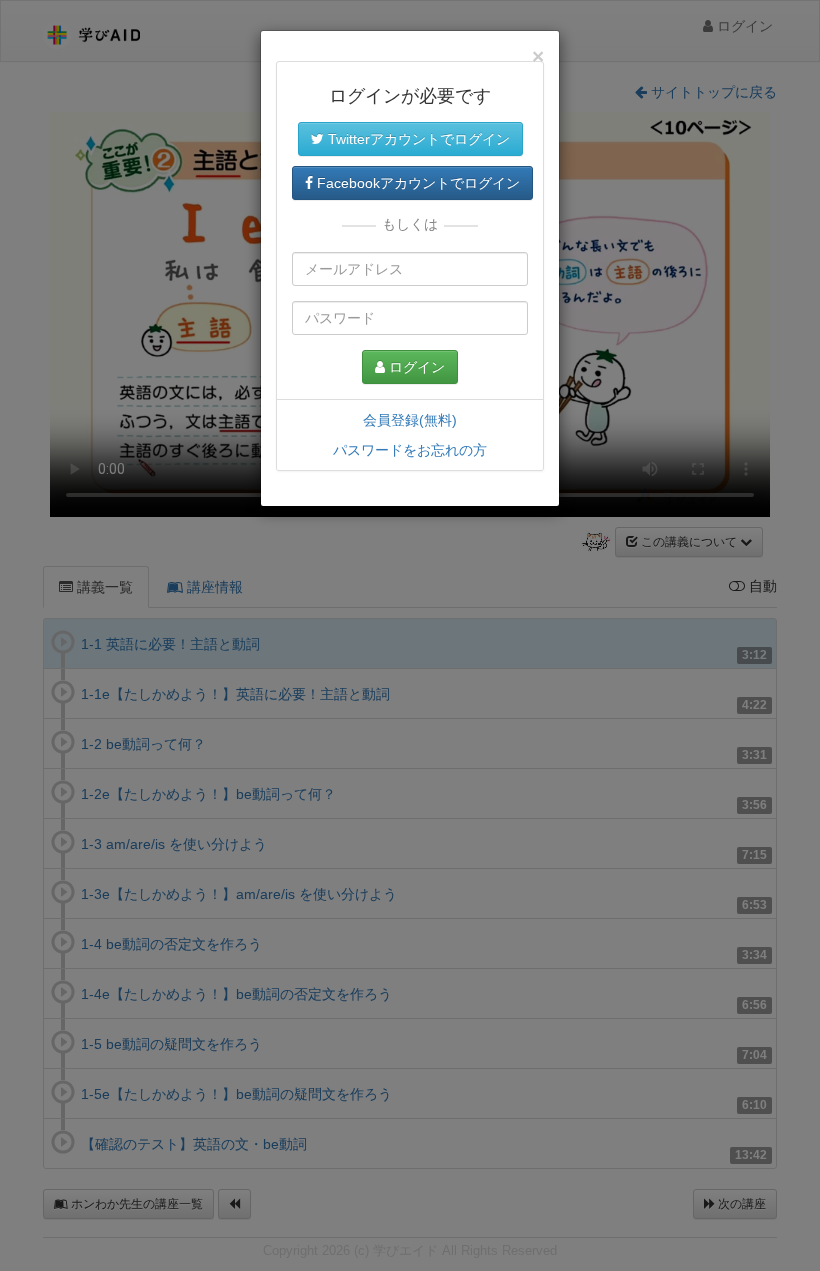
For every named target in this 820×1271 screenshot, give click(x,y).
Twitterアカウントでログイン (417, 139)
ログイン (415, 367)
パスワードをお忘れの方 (410, 450)
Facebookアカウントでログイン (416, 183)
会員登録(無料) (410, 420)
